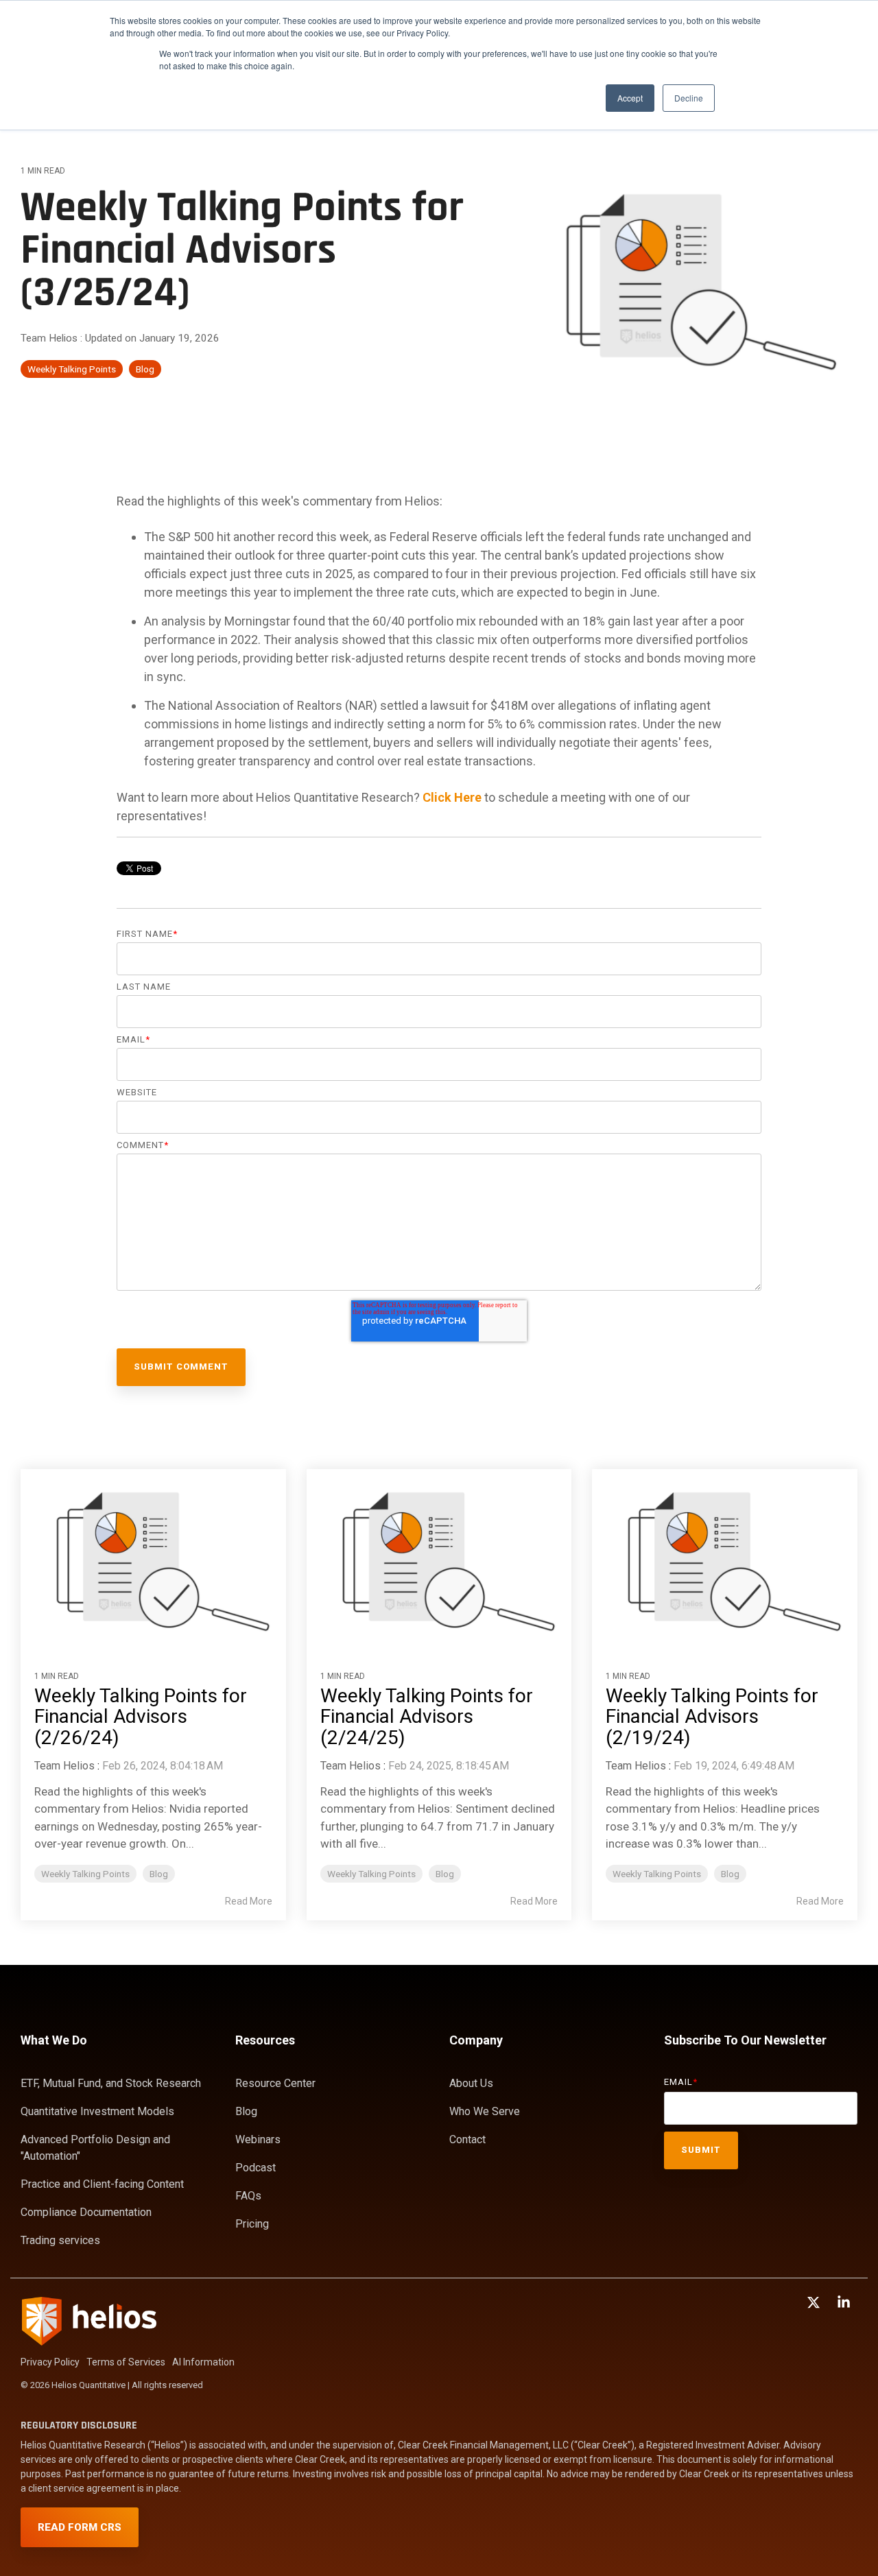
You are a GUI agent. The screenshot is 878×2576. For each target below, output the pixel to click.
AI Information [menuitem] (203, 2362)
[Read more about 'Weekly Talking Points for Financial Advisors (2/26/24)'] (153, 1557)
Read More (249, 1901)
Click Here (452, 797)
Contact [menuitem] (467, 2139)
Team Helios (50, 338)
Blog (145, 369)
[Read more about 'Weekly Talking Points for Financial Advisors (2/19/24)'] (725, 1557)
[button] (815, 2303)
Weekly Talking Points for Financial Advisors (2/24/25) (427, 1717)
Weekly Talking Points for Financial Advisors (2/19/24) (712, 1717)
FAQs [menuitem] (248, 2196)
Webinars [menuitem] (258, 2139)
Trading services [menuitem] (60, 2240)
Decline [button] (689, 98)
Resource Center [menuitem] (275, 2083)
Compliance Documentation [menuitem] (86, 2212)
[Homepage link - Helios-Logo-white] (89, 2340)
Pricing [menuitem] (252, 2224)
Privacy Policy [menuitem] (50, 2362)
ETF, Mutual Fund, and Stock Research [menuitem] (111, 2083)
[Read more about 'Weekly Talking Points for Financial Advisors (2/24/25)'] (439, 1557)
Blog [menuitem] (246, 2111)
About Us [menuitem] (471, 2083)
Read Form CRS (80, 2527)
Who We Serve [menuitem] (485, 2111)
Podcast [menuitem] (256, 2168)
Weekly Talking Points (72, 369)
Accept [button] (630, 98)
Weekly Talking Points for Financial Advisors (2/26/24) (141, 1717)
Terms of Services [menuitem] (126, 2362)
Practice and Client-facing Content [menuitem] (102, 2184)
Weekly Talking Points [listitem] (85, 1874)
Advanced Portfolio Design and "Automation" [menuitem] (97, 2148)
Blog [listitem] (159, 1874)
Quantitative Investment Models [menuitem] (97, 2111)
